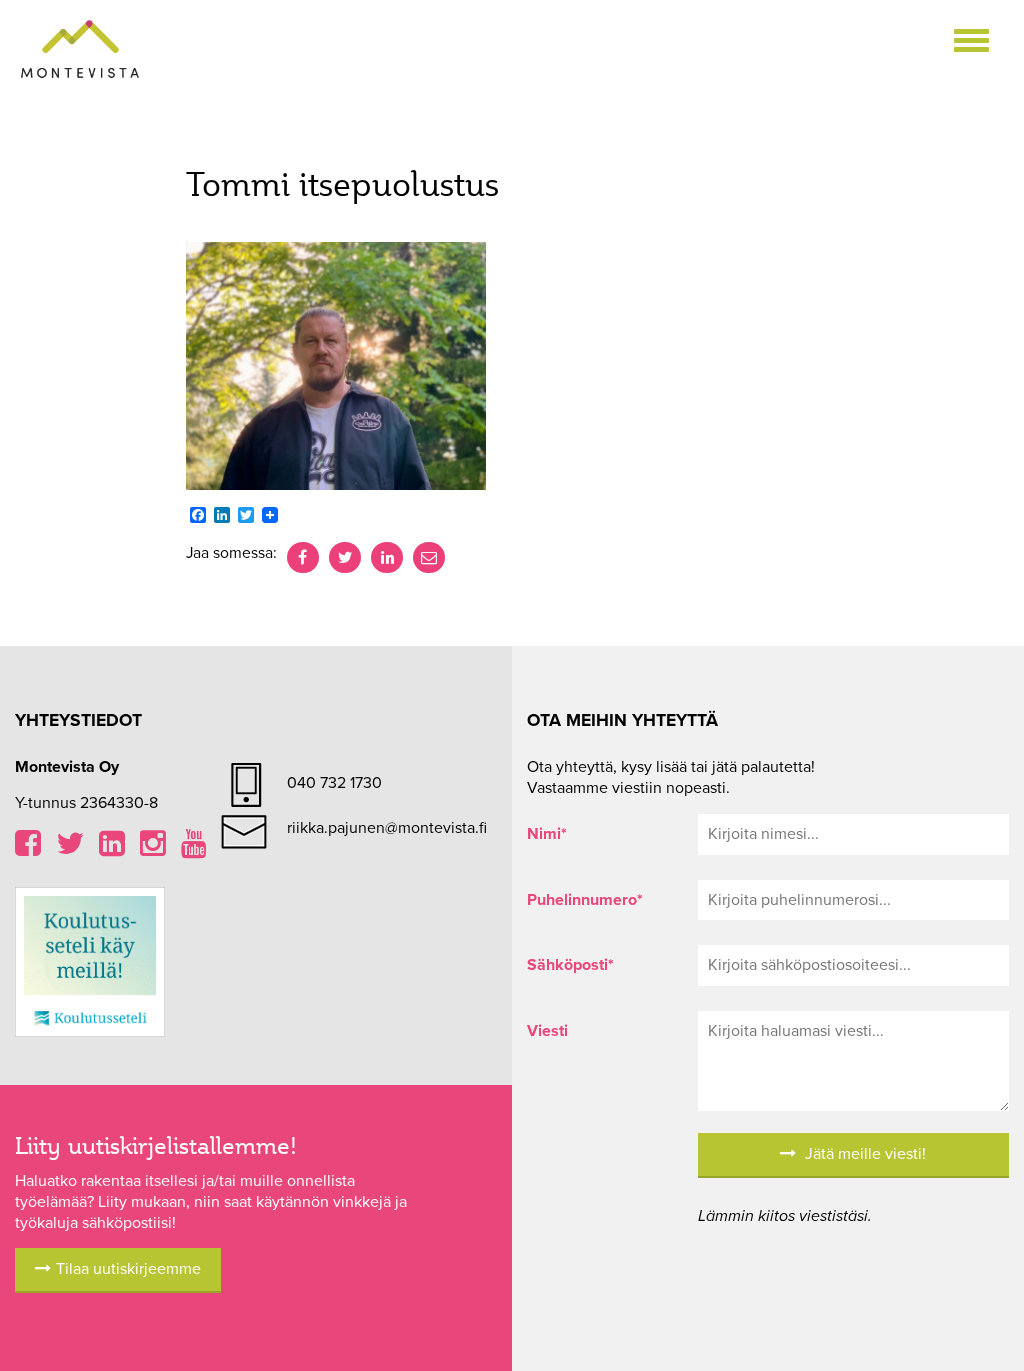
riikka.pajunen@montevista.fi (387, 828)
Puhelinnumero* (585, 900)
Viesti (547, 1031)
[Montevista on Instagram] (153, 849)
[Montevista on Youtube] (194, 849)
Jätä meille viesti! (863, 1154)
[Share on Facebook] (303, 558)
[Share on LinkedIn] (387, 558)
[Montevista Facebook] (28, 849)
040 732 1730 (334, 783)
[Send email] (429, 558)
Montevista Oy (80, 50)
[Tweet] (345, 558)
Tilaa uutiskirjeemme (128, 1269)
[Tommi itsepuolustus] (336, 365)
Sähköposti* (570, 965)
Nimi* (547, 834)
